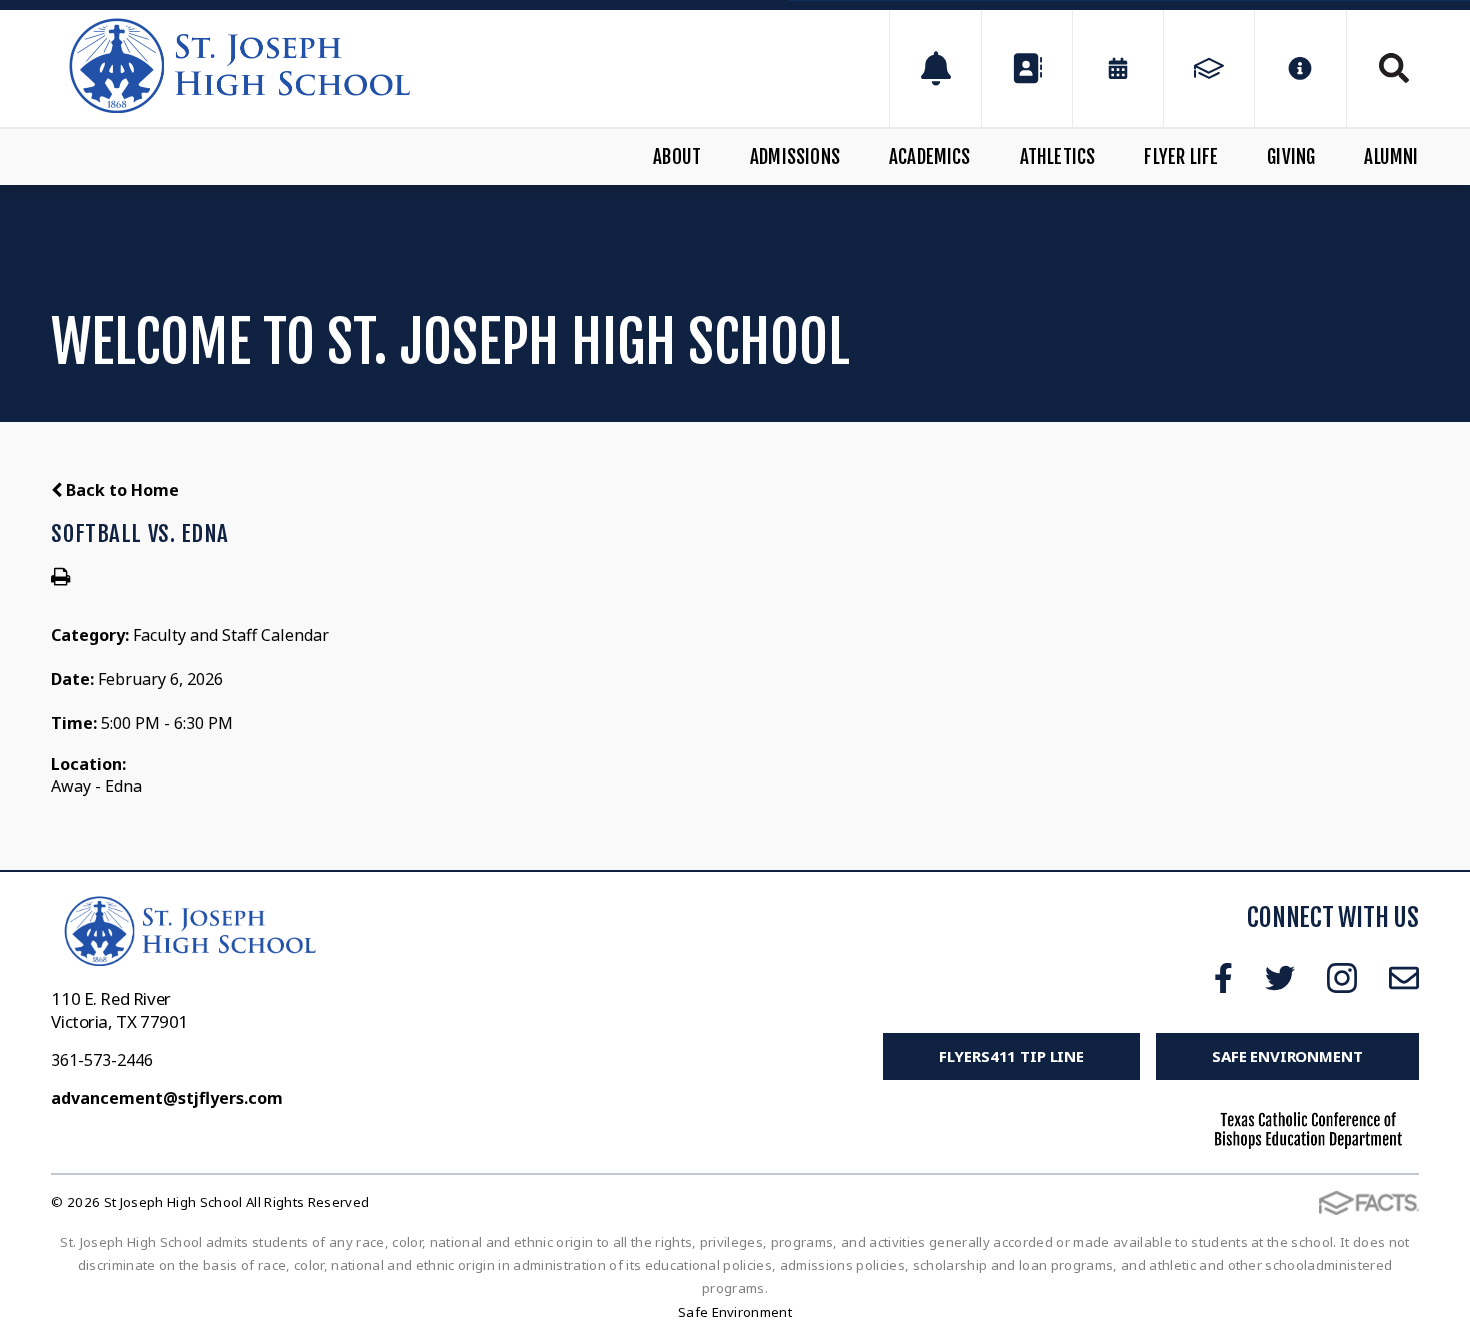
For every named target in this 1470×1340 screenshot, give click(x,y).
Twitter (1280, 978)
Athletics (1058, 157)
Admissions (795, 157)
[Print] (60, 578)
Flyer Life (1181, 157)
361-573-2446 (102, 1060)
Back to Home (120, 490)
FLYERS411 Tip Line (1011, 1056)
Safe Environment (1287, 1056)
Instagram (1342, 978)
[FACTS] (1209, 68)
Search (1383, 68)
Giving (1291, 157)
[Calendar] (1118, 68)
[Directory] (1027, 68)
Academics (930, 157)
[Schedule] (935, 68)
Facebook (1223, 978)
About (677, 157)
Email (1404, 978)
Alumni (1391, 157)
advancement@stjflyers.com (167, 1098)
